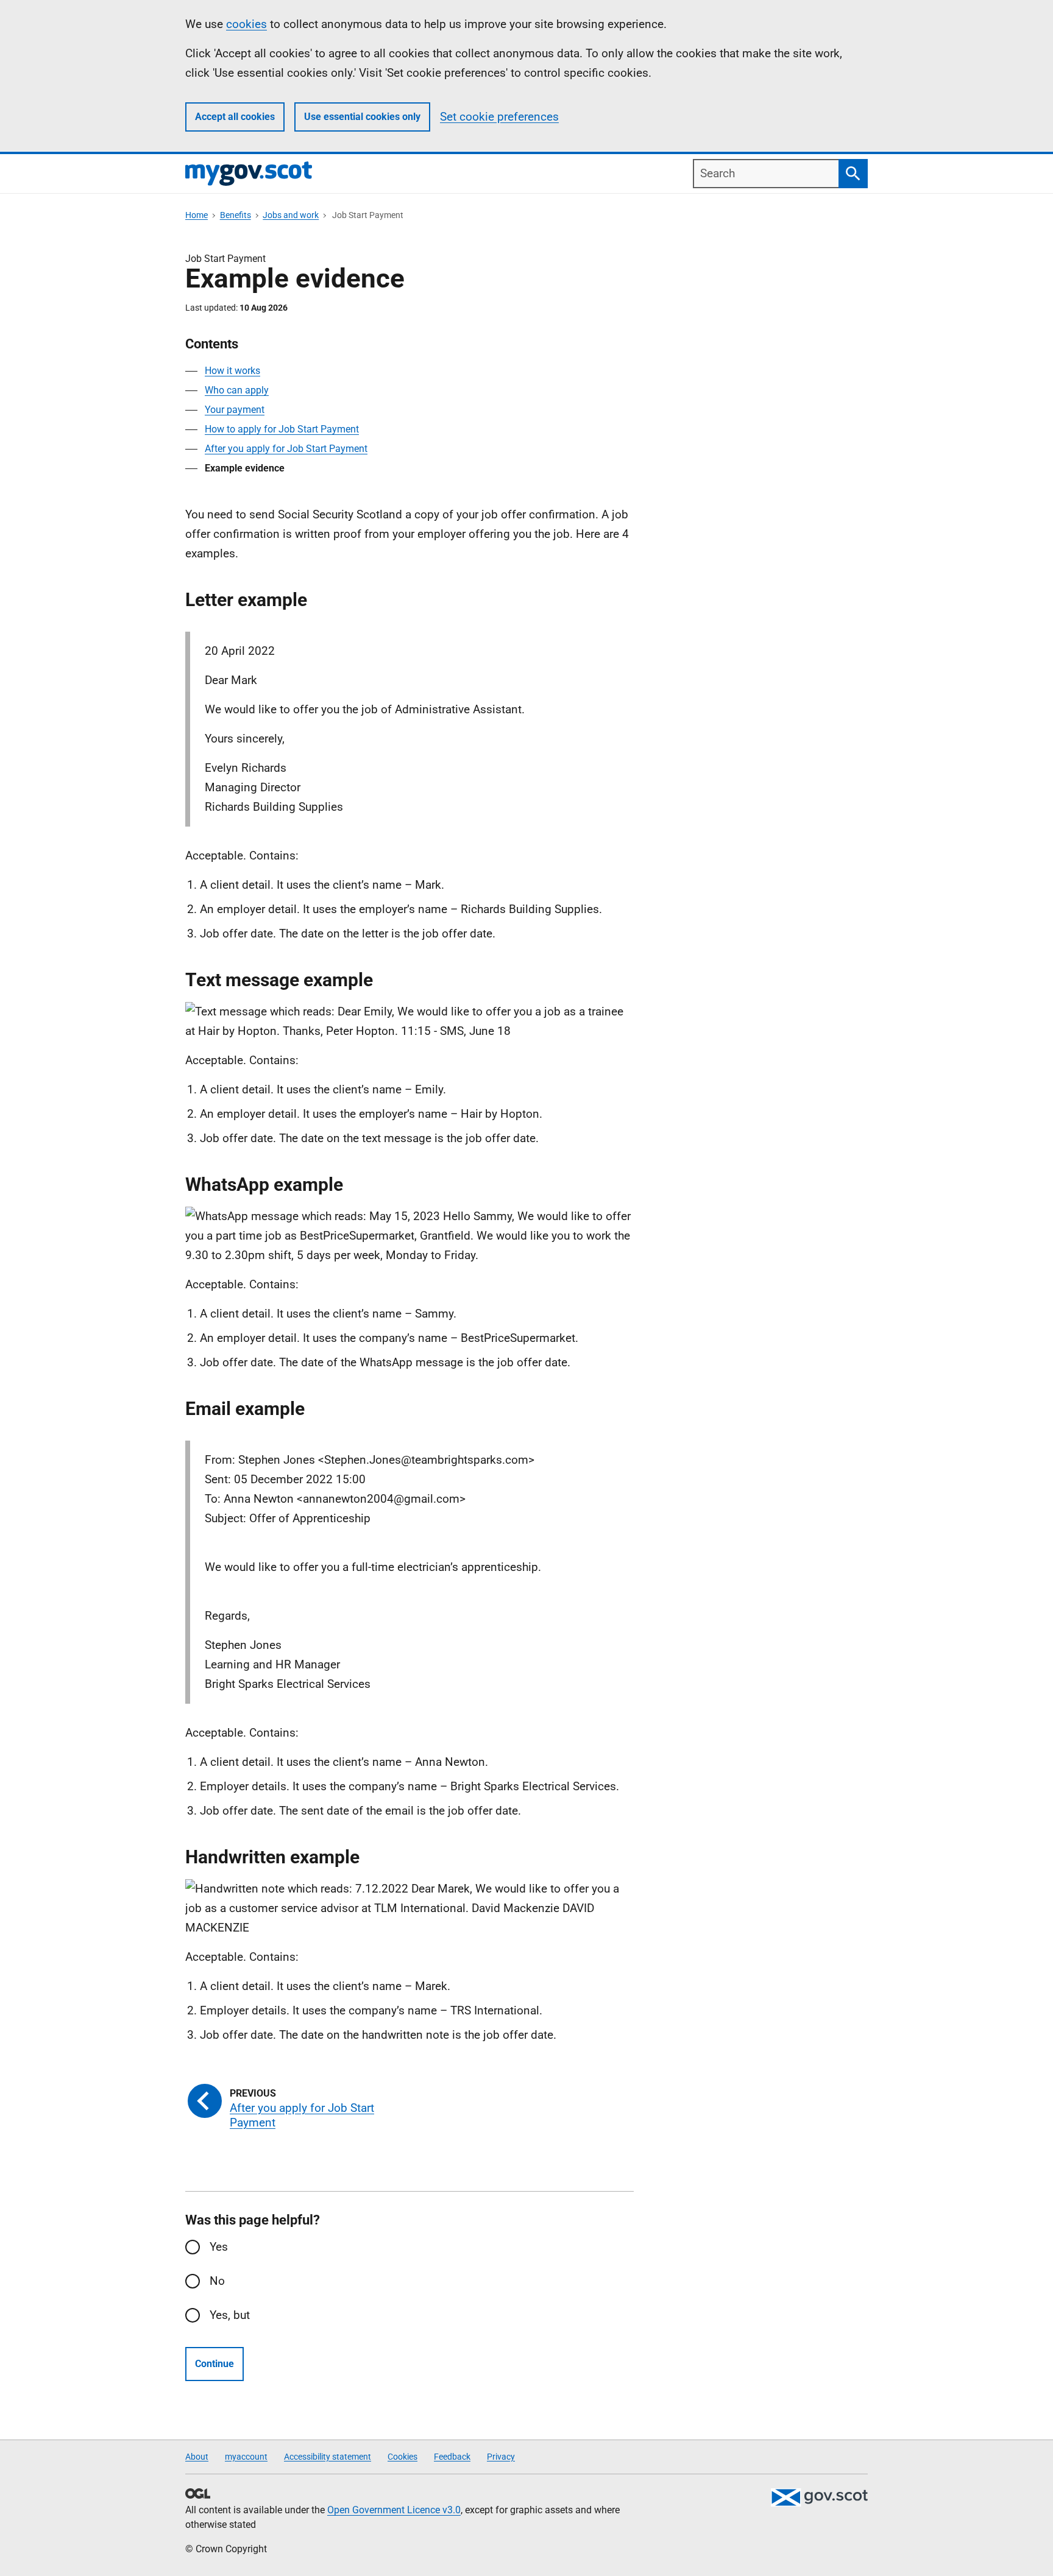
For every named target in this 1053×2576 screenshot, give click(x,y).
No (217, 2281)
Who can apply (237, 390)
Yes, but (230, 2315)
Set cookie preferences (499, 117)
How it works (232, 371)
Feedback (452, 2457)
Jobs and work (291, 215)
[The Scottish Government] (819, 2497)
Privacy (501, 2457)
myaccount (246, 2457)
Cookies (402, 2457)
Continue (214, 2364)
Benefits (236, 215)
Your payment (235, 410)
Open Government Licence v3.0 (394, 2510)
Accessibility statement (328, 2457)
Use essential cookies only (362, 117)
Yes (219, 2247)
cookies (246, 24)
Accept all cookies (235, 117)
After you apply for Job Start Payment (286, 449)
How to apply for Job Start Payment (282, 429)
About (197, 2457)
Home (197, 215)
